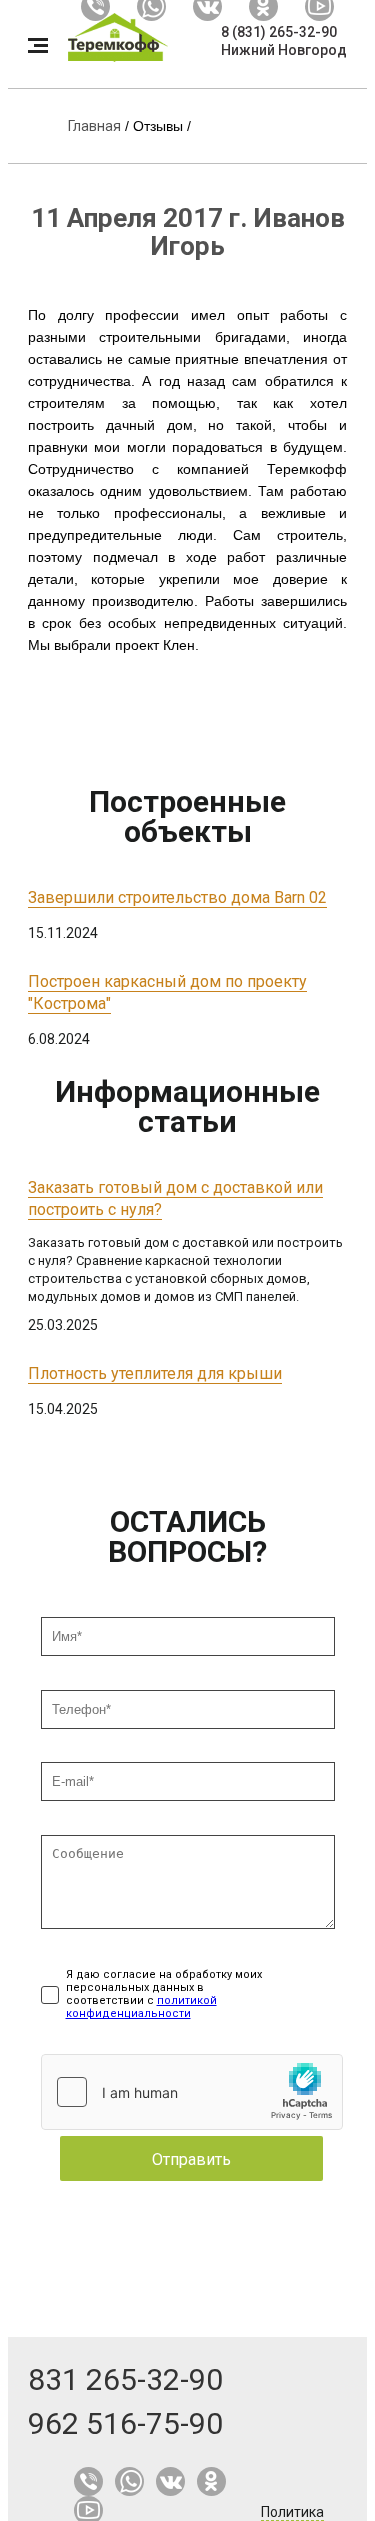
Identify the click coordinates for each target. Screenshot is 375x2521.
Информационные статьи (187, 1106)
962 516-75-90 (125, 2423)
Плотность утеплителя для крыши (155, 1373)
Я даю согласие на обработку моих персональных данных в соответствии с (164, 1994)
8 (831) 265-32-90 (279, 32)
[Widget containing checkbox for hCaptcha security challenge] (192, 2092)
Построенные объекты (187, 816)
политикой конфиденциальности (141, 2007)
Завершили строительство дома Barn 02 (177, 897)
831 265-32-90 (125, 2379)
